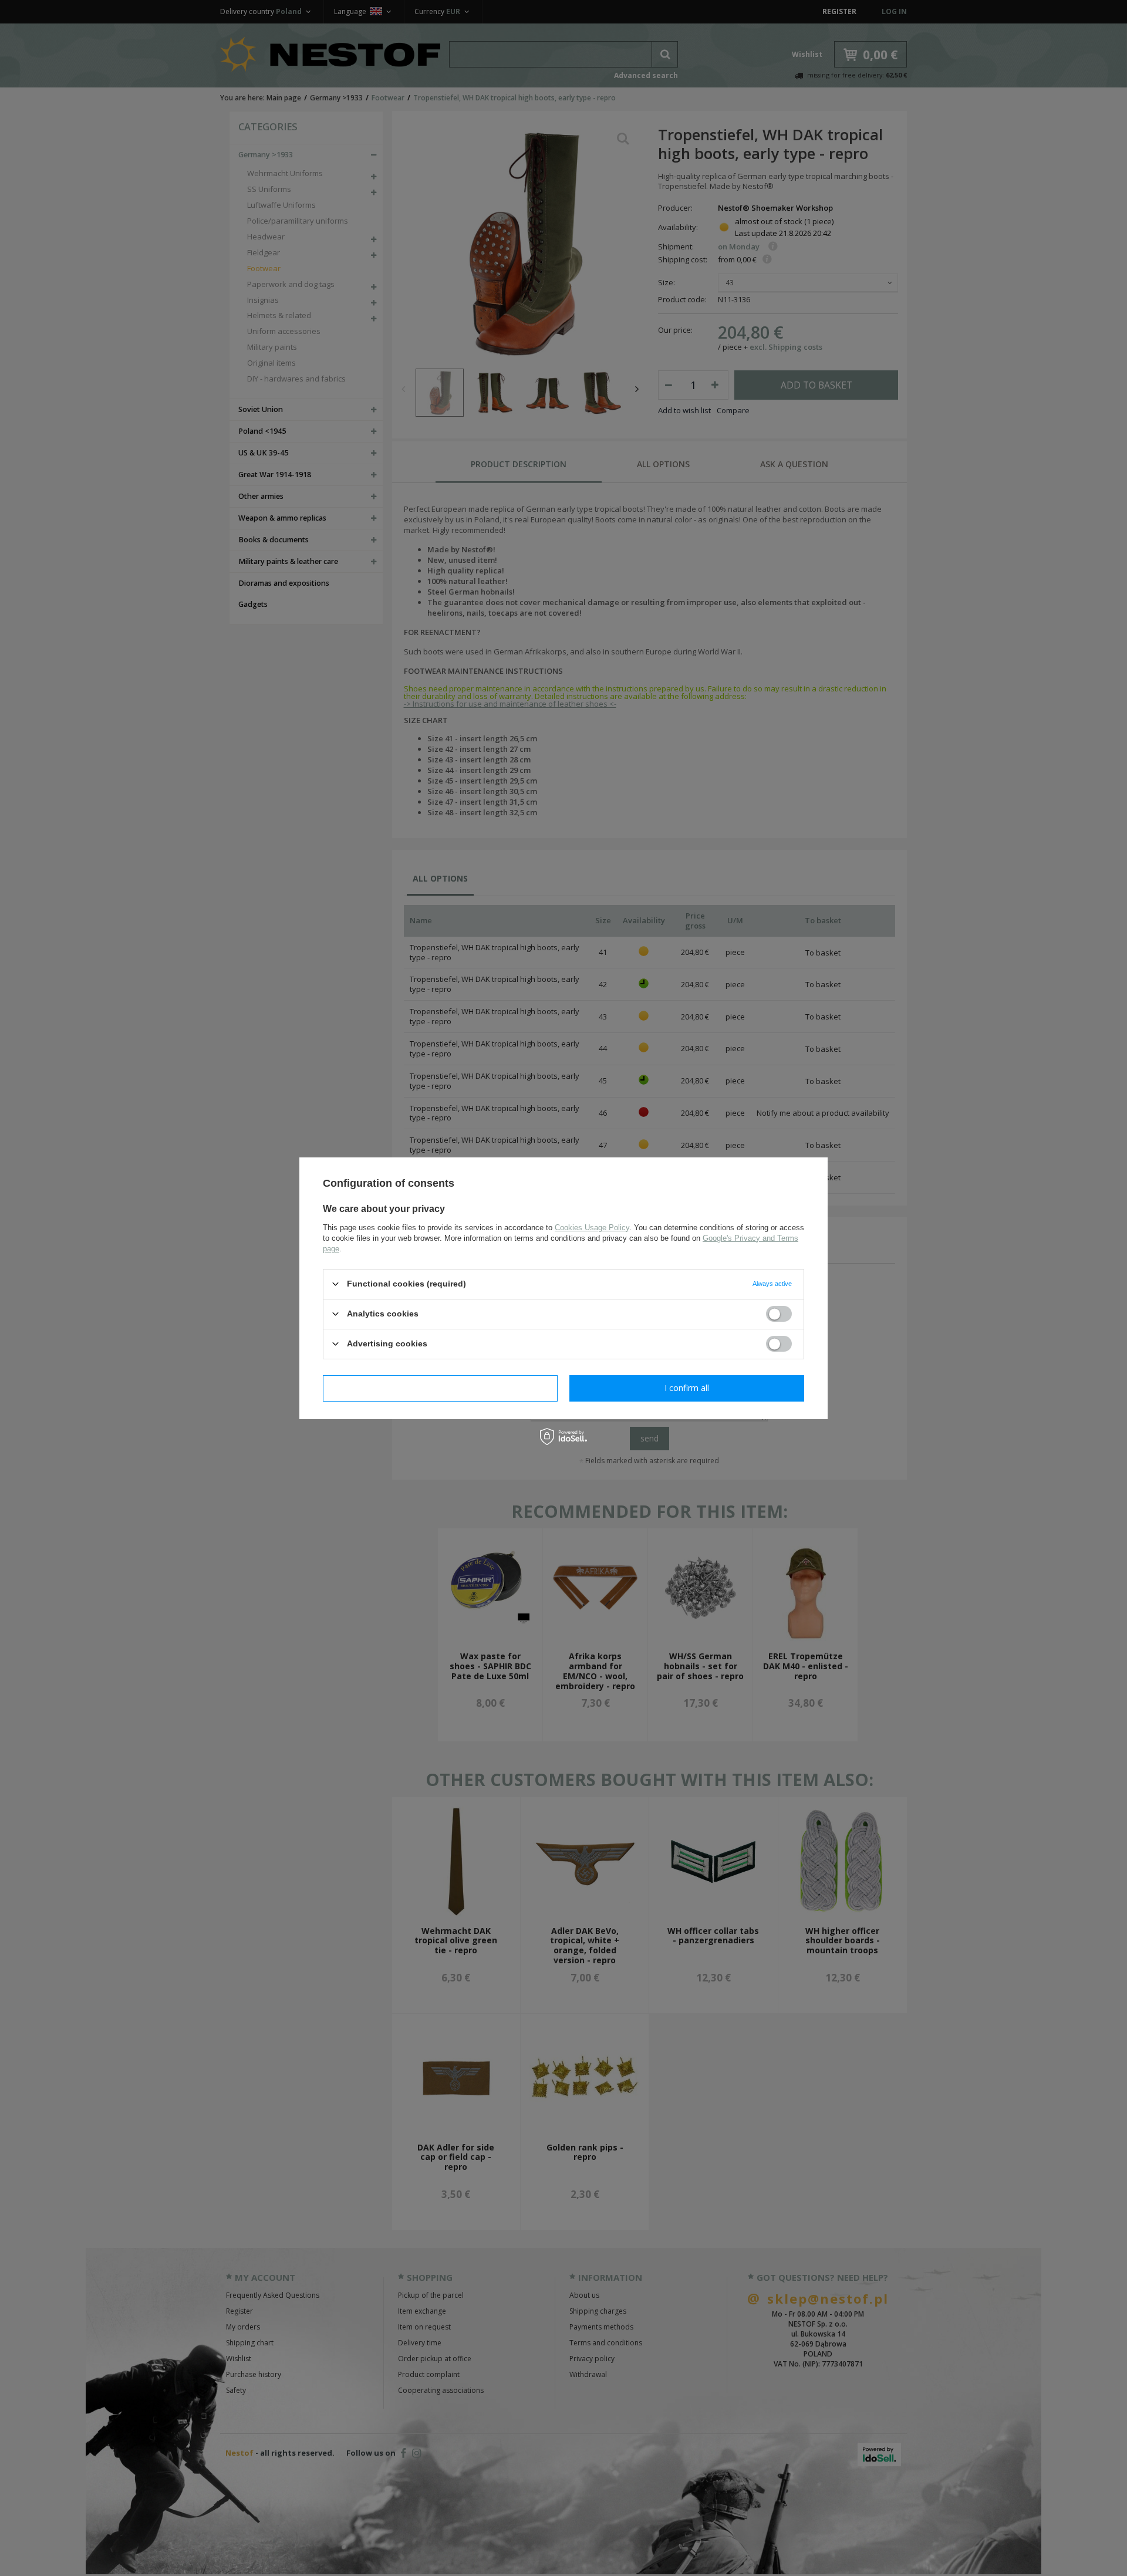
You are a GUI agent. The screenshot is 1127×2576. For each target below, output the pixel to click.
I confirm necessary (441, 1388)
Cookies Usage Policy (592, 1227)
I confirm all (687, 1388)
